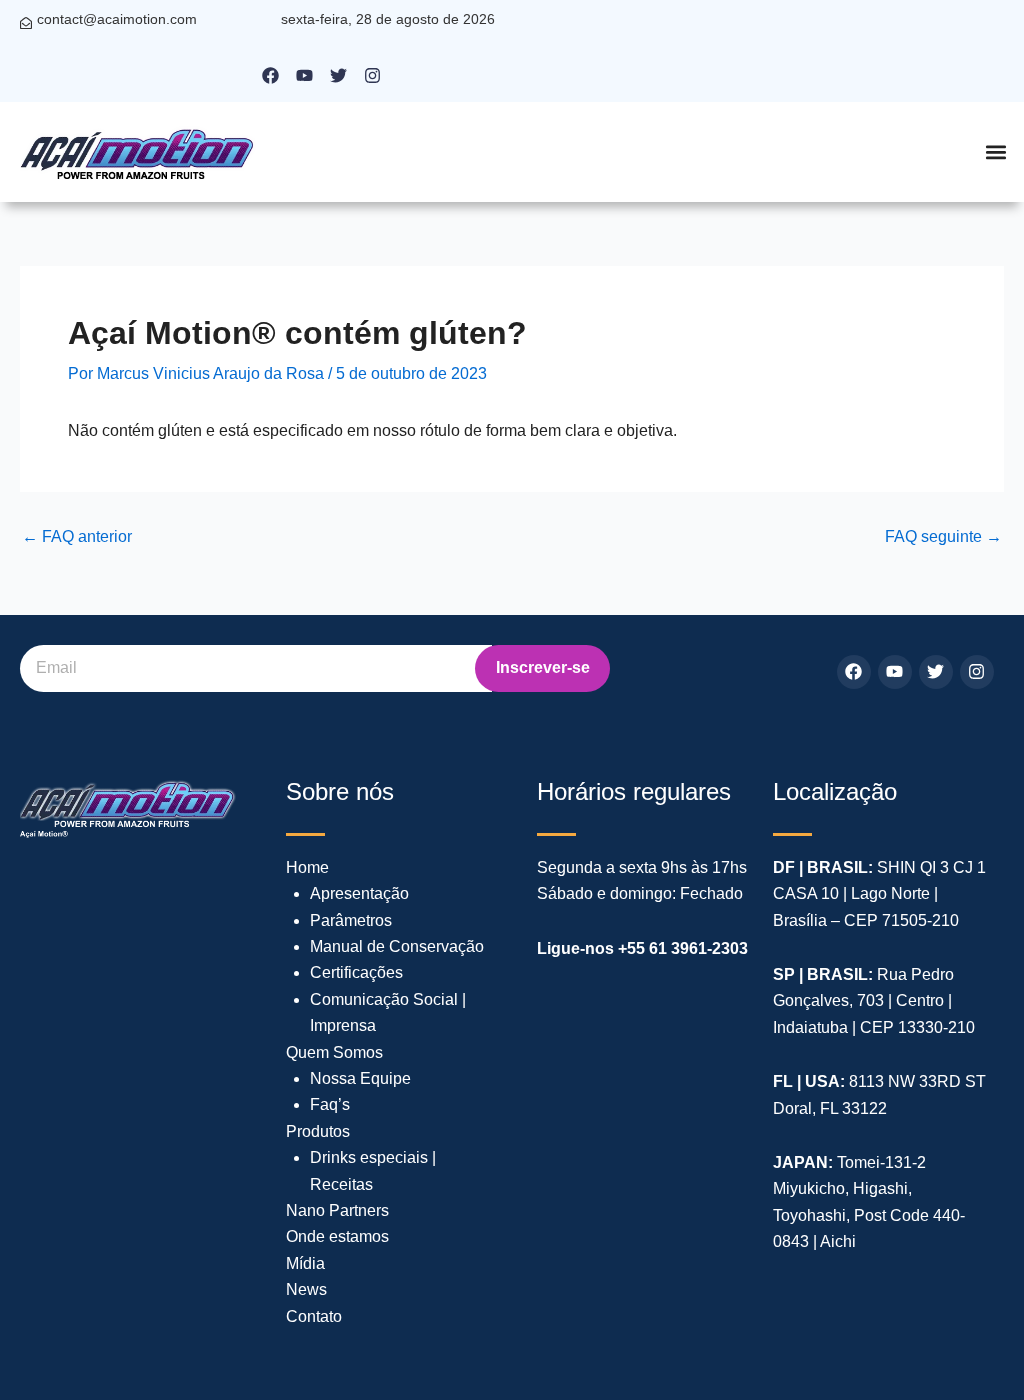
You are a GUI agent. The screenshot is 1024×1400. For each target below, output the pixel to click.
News (306, 1289)
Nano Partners (337, 1210)
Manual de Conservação (397, 946)
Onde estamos (337, 1236)
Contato (314, 1316)
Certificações (356, 972)
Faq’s (330, 1104)
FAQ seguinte (943, 537)
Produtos (318, 1131)
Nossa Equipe (360, 1078)
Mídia (305, 1263)
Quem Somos (334, 1052)
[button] (995, 152)
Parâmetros (351, 920)
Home (307, 867)
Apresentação (359, 893)
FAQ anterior (77, 537)
